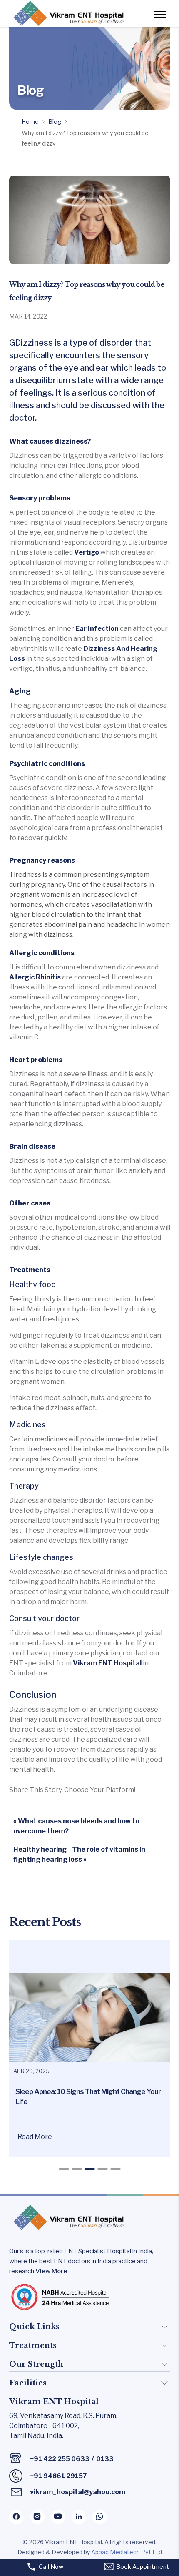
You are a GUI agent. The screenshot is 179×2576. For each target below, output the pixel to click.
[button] (64, 2169)
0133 (105, 2459)
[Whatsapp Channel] (100, 2517)
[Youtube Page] (58, 2517)
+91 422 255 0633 (60, 2459)
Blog (55, 122)
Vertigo (86, 552)
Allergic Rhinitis (35, 977)
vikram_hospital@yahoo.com (78, 2492)
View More (51, 2271)
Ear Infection (98, 629)
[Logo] (67, 13)
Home (30, 122)
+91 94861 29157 (58, 2476)
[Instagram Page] (37, 2517)
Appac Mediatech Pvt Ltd (127, 2552)
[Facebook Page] (16, 2517)
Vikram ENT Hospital (108, 1663)
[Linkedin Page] (79, 2517)
